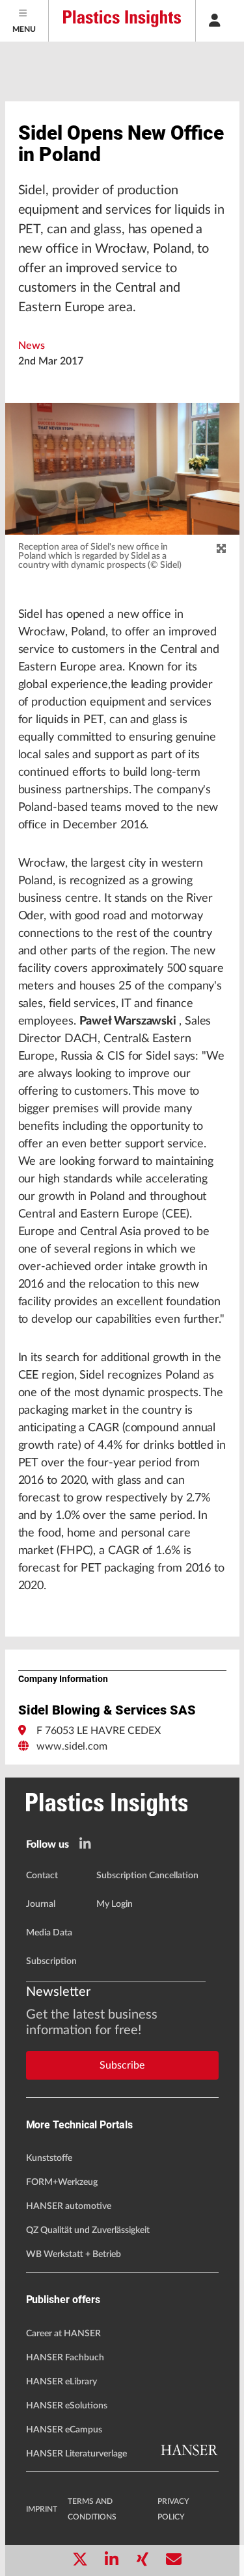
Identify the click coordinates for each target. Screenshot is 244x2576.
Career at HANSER (63, 2334)
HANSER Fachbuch (65, 2358)
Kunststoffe (49, 2158)
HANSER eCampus (64, 2430)
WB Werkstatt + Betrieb (74, 2254)
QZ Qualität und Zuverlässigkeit (88, 2230)
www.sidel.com (72, 1746)
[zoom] (221, 549)
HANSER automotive (69, 2206)
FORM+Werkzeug (62, 2182)
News (32, 346)
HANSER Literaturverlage (76, 2454)
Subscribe (122, 2065)
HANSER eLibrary (61, 2382)
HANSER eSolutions (67, 2406)
